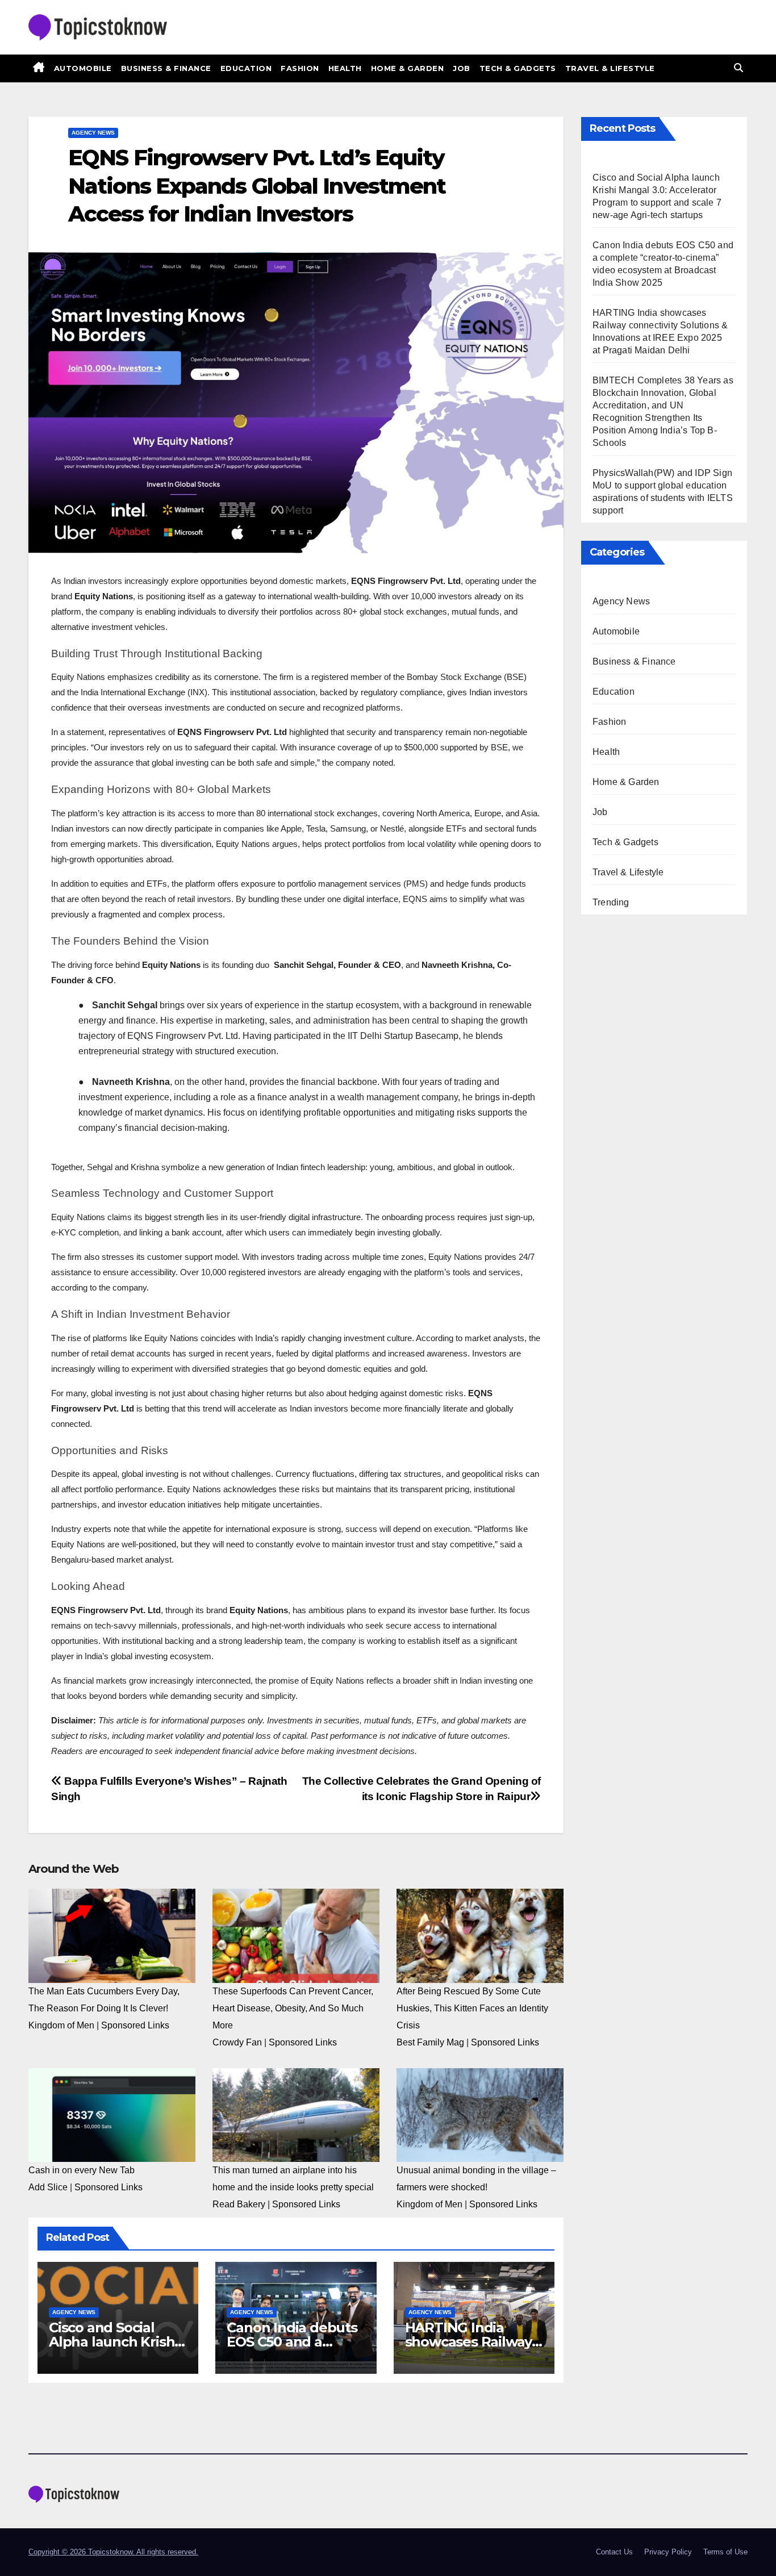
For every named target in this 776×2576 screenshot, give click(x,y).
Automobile (83, 68)
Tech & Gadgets (518, 68)
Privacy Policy (668, 2552)
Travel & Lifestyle (610, 68)
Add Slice (48, 2187)
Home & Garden (408, 68)
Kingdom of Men (61, 2025)
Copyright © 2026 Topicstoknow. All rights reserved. (113, 2552)
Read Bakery (239, 2204)
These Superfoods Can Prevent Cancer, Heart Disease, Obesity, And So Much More (293, 2008)
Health (345, 68)
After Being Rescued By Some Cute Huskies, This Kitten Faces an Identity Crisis (472, 2008)
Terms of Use (725, 2552)
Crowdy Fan (237, 2042)
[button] (739, 68)
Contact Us (614, 2552)
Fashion (300, 68)
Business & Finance (166, 68)
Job (462, 68)
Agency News (93, 133)
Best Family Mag (430, 2042)
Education (246, 68)
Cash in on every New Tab (82, 2170)
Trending (611, 902)
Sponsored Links (135, 2025)
